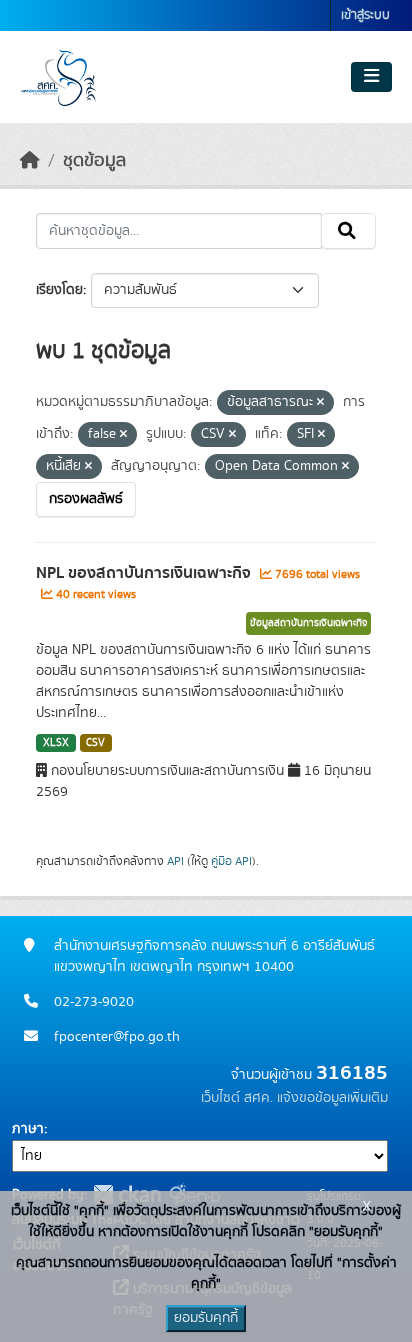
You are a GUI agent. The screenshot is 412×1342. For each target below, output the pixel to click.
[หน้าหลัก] (30, 161)
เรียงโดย (59, 290)
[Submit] (348, 231)
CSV (95, 743)
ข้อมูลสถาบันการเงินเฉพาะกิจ (308, 623)
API (175, 861)
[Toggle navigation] (371, 77)
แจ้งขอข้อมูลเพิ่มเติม (332, 1098)
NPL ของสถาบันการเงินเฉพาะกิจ (145, 573)
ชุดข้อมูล (94, 161)
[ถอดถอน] (320, 403)
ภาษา (28, 1129)
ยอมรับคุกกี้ (206, 1318)
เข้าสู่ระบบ (365, 15)
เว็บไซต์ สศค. (237, 1098)
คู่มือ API (231, 861)
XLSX (56, 743)
